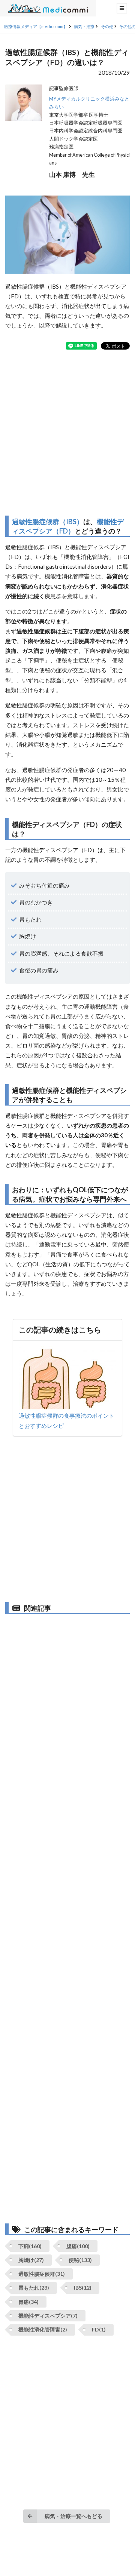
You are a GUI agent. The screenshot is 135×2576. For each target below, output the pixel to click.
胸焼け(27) (31, 2260)
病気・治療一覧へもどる (73, 2516)
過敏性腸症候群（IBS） (48, 522)
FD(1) (99, 2329)
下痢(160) (30, 2246)
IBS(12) (83, 2288)
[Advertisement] (67, 433)
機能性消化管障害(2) (43, 2329)
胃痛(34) (28, 2302)
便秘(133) (80, 2260)
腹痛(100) (78, 2246)
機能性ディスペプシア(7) (48, 2316)
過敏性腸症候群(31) (42, 2274)
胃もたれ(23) (34, 2288)
